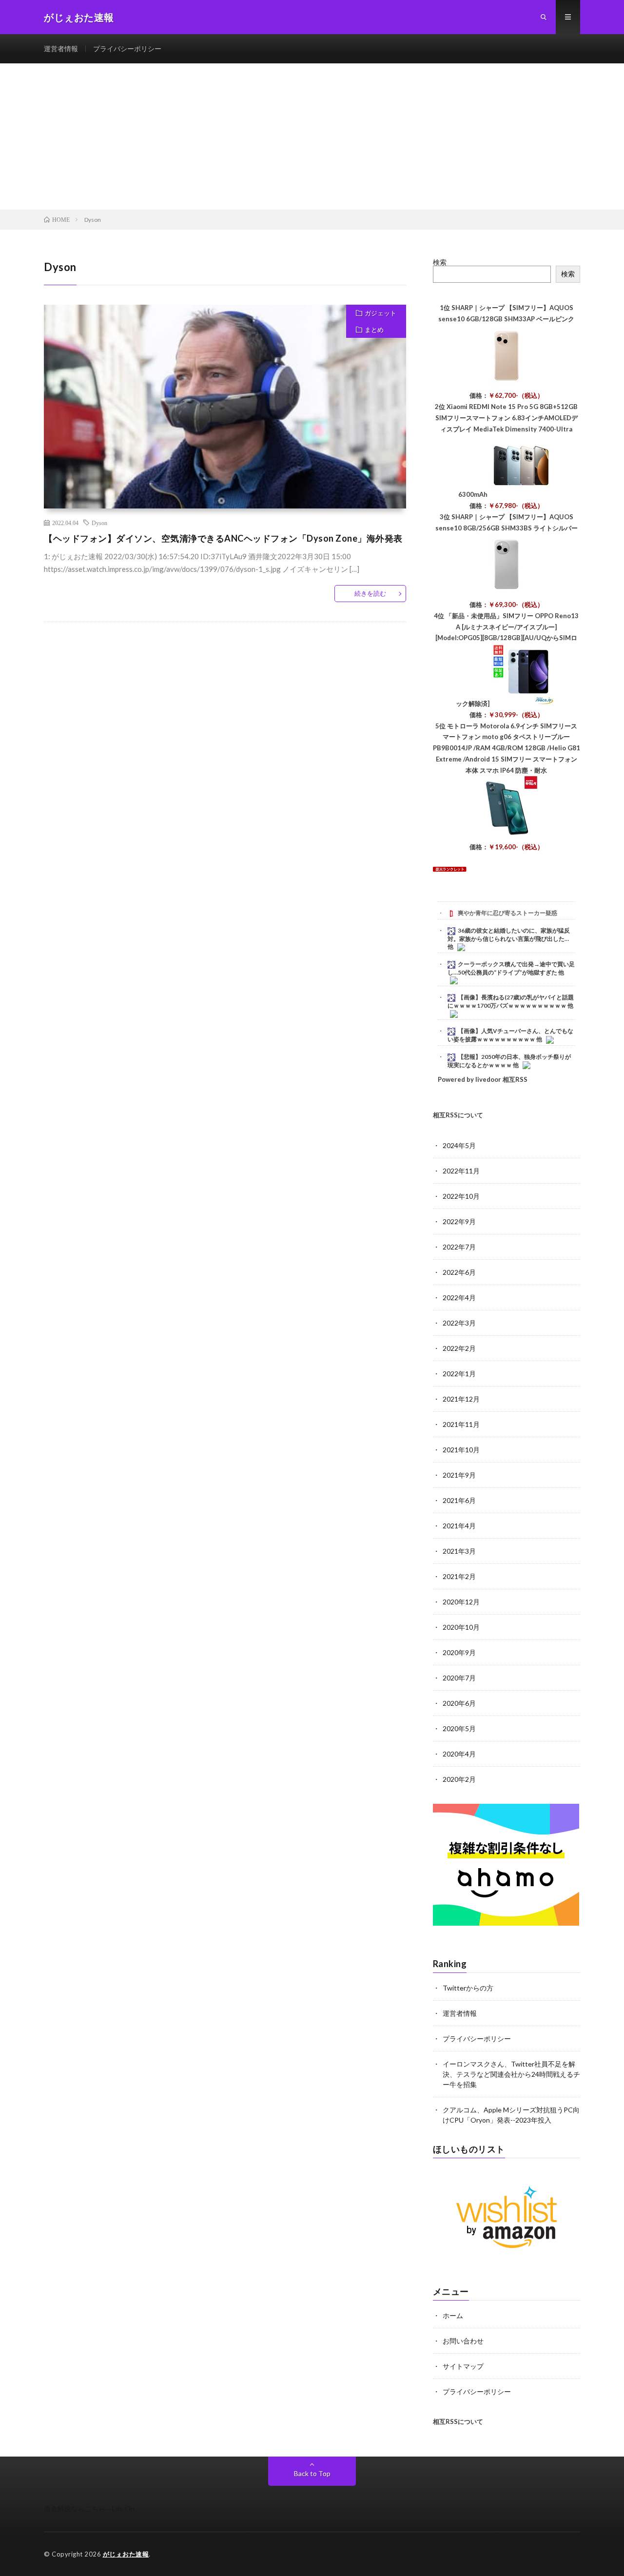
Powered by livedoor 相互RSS (483, 1079)
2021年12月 (461, 1399)
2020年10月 (461, 1627)
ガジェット (380, 313)
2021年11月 (461, 1424)
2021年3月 (459, 1551)
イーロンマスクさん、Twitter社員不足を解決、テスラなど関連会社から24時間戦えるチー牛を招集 (511, 2074)
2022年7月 (459, 1247)
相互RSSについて (458, 1115)
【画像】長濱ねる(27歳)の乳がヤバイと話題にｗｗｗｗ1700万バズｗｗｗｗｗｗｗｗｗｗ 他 (511, 1001)
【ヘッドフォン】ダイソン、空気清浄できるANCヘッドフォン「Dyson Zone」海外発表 (223, 538)
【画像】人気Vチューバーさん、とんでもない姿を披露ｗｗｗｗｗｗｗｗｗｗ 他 (510, 1035)
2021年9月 (459, 1475)
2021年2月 (459, 1576)
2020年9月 (459, 1652)
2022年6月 (459, 1272)
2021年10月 (461, 1450)
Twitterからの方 (468, 1988)
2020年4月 (459, 1754)
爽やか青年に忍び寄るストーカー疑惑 (507, 913)
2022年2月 (459, 1348)
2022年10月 (461, 1196)
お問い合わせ (463, 2341)
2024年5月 (459, 1145)
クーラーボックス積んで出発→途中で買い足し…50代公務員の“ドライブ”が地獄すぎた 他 (511, 968)
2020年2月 (459, 1779)
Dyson (99, 523)
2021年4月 (459, 1526)
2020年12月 (461, 1602)
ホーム (453, 2315)
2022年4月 (459, 1298)
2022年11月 (461, 1171)
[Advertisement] (312, 137)
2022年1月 (459, 1374)
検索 (440, 262)
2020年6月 (459, 1703)
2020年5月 (459, 1728)
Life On (123, 2508)
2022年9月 (459, 1221)
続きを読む (370, 593)
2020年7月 (459, 1678)
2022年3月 (459, 1323)
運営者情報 (61, 49)
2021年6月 (459, 1500)
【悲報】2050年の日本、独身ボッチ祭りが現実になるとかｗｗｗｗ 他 (509, 1061)
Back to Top (312, 2473)
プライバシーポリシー (127, 49)
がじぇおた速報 (126, 2554)
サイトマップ (463, 2366)
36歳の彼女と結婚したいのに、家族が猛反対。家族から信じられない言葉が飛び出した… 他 (509, 938)
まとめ (374, 330)
